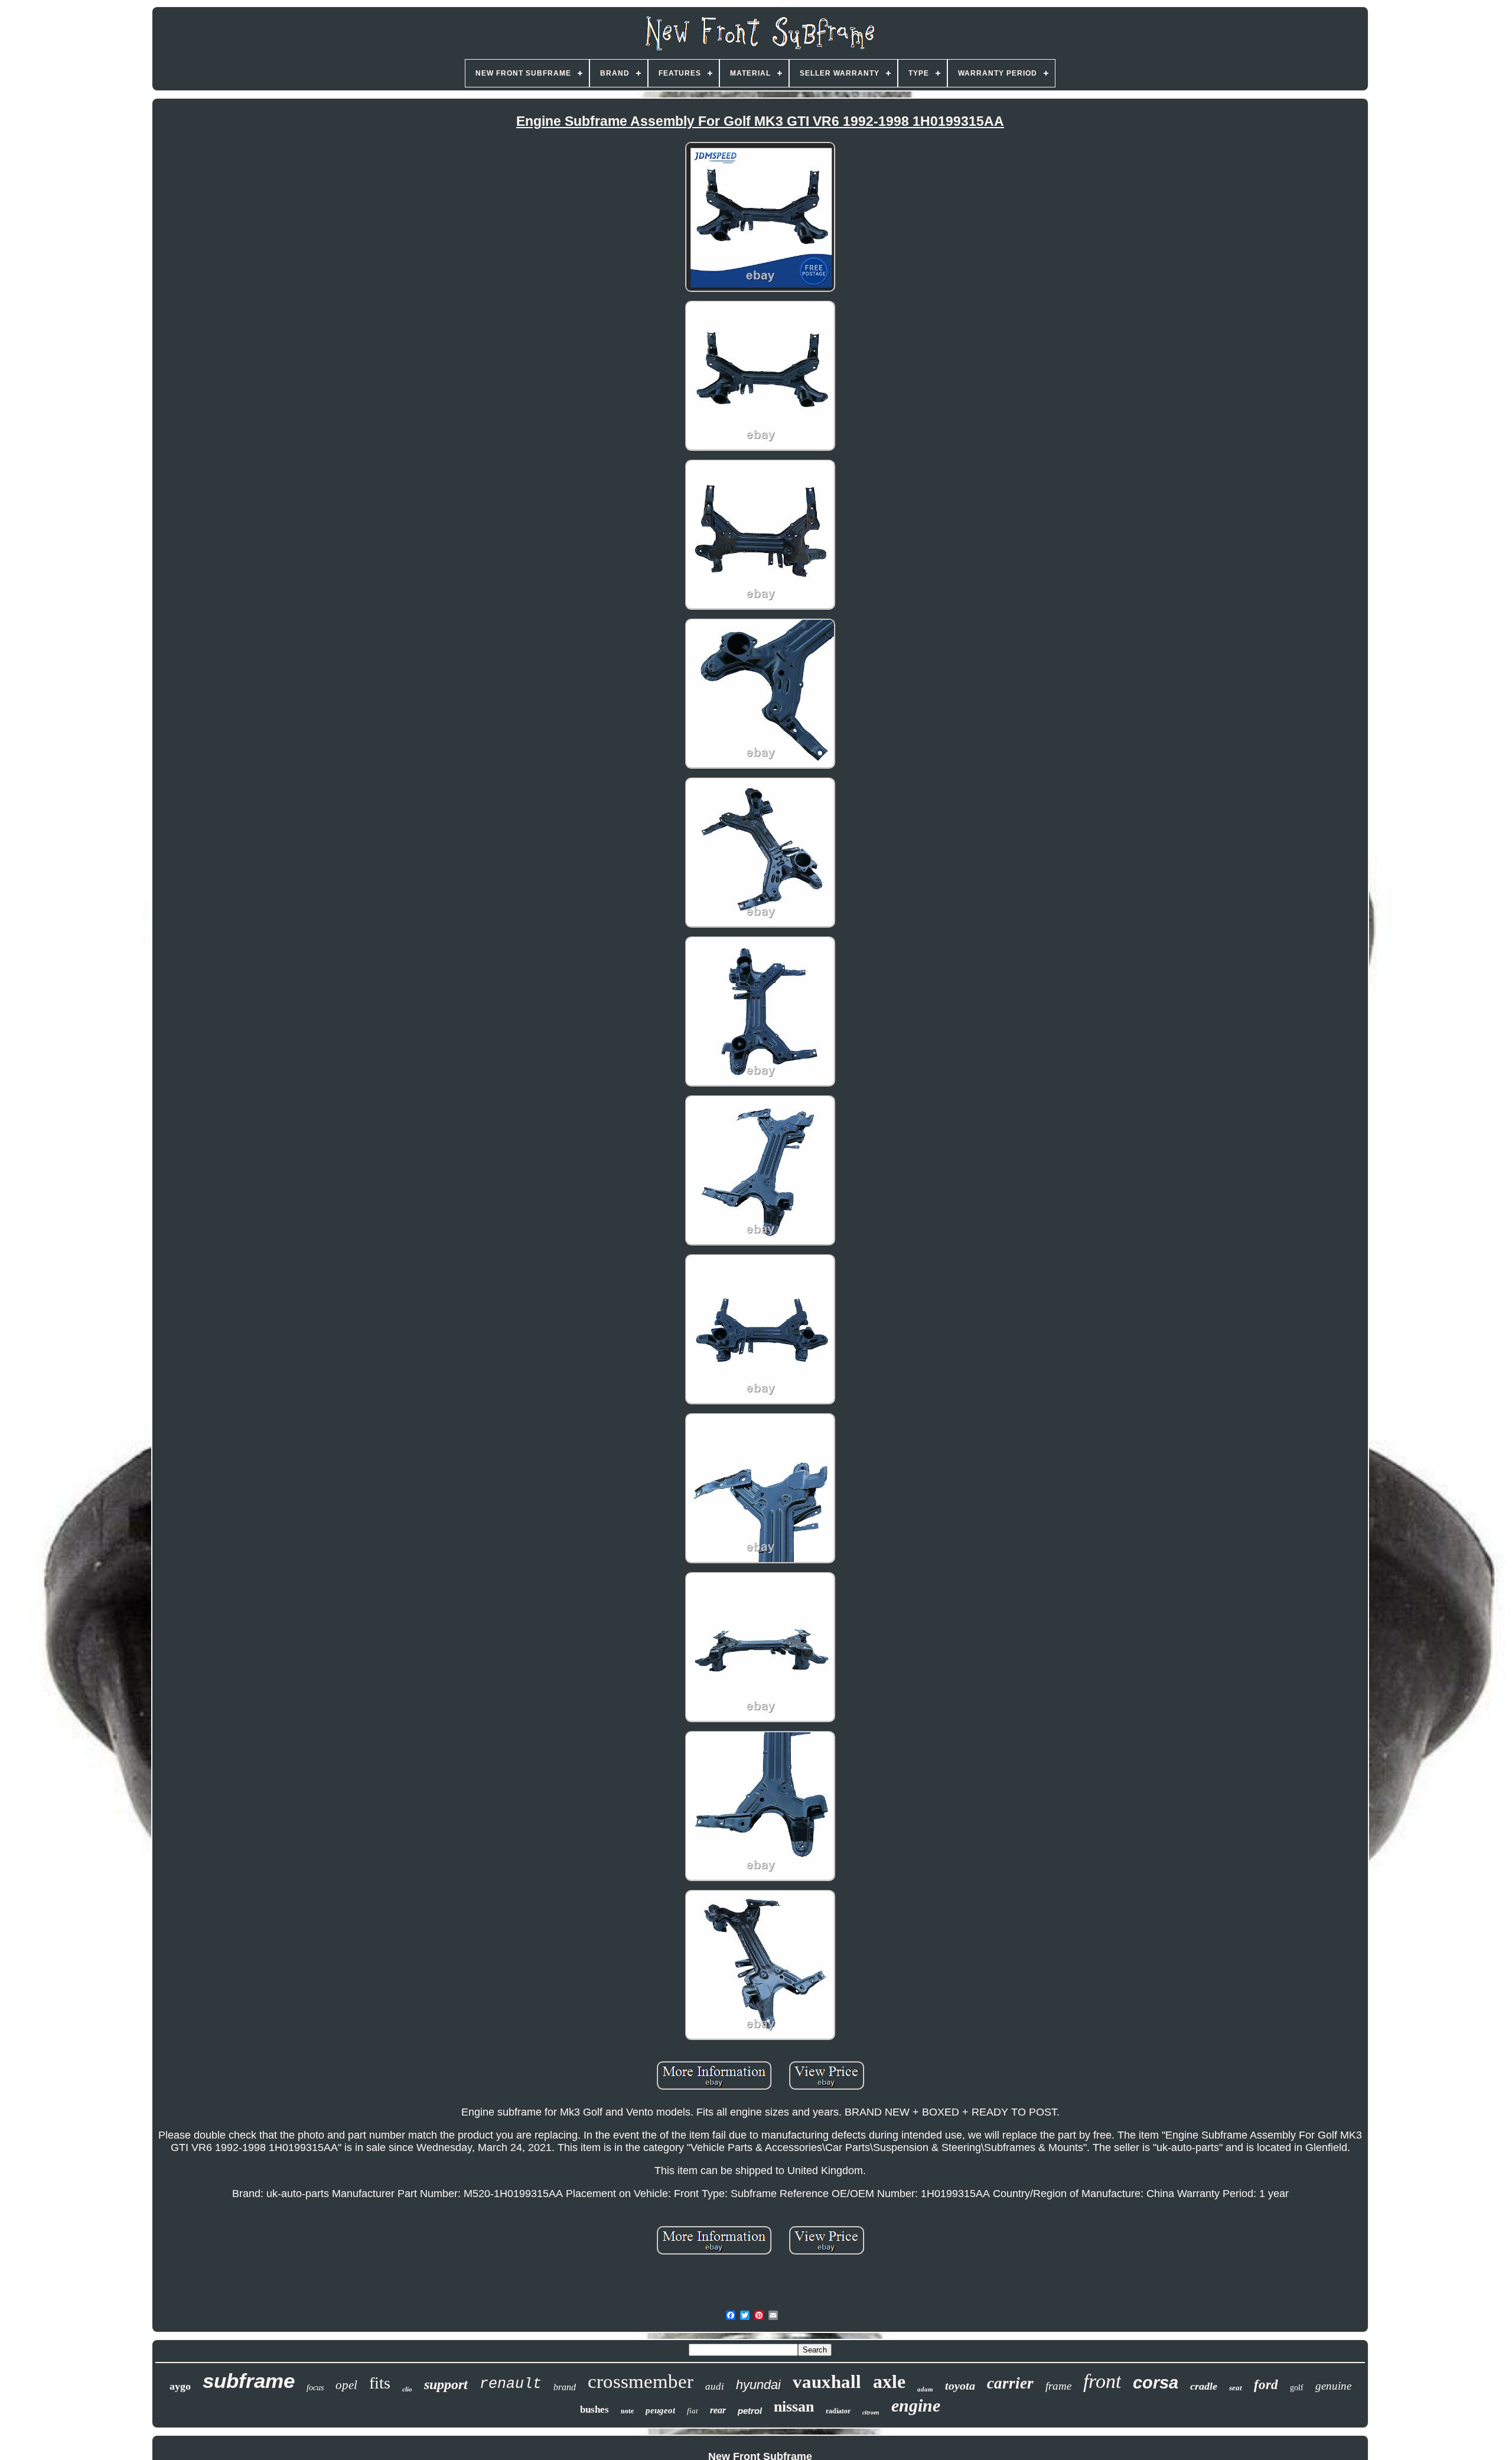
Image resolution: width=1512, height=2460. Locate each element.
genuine (1333, 2386)
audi (715, 2386)
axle (889, 2381)
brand (565, 2387)
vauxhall (827, 2382)
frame (1058, 2386)
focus (315, 2388)
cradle (1204, 2386)
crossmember (641, 2381)
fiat (693, 2411)
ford (1266, 2385)
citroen (871, 2412)
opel (346, 2385)
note (627, 2411)
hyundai (758, 2385)
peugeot (660, 2410)
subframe (249, 2381)
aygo (180, 2386)
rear (718, 2410)
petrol (750, 2411)
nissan (794, 2407)
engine (916, 2405)
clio (407, 2389)
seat (1236, 2388)
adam (925, 2389)
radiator (838, 2411)
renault (511, 2384)
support (446, 2384)
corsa (1156, 2383)
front (1102, 2381)
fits (380, 2383)
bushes (594, 2409)
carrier (1010, 2383)
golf (1297, 2388)
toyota (960, 2386)
